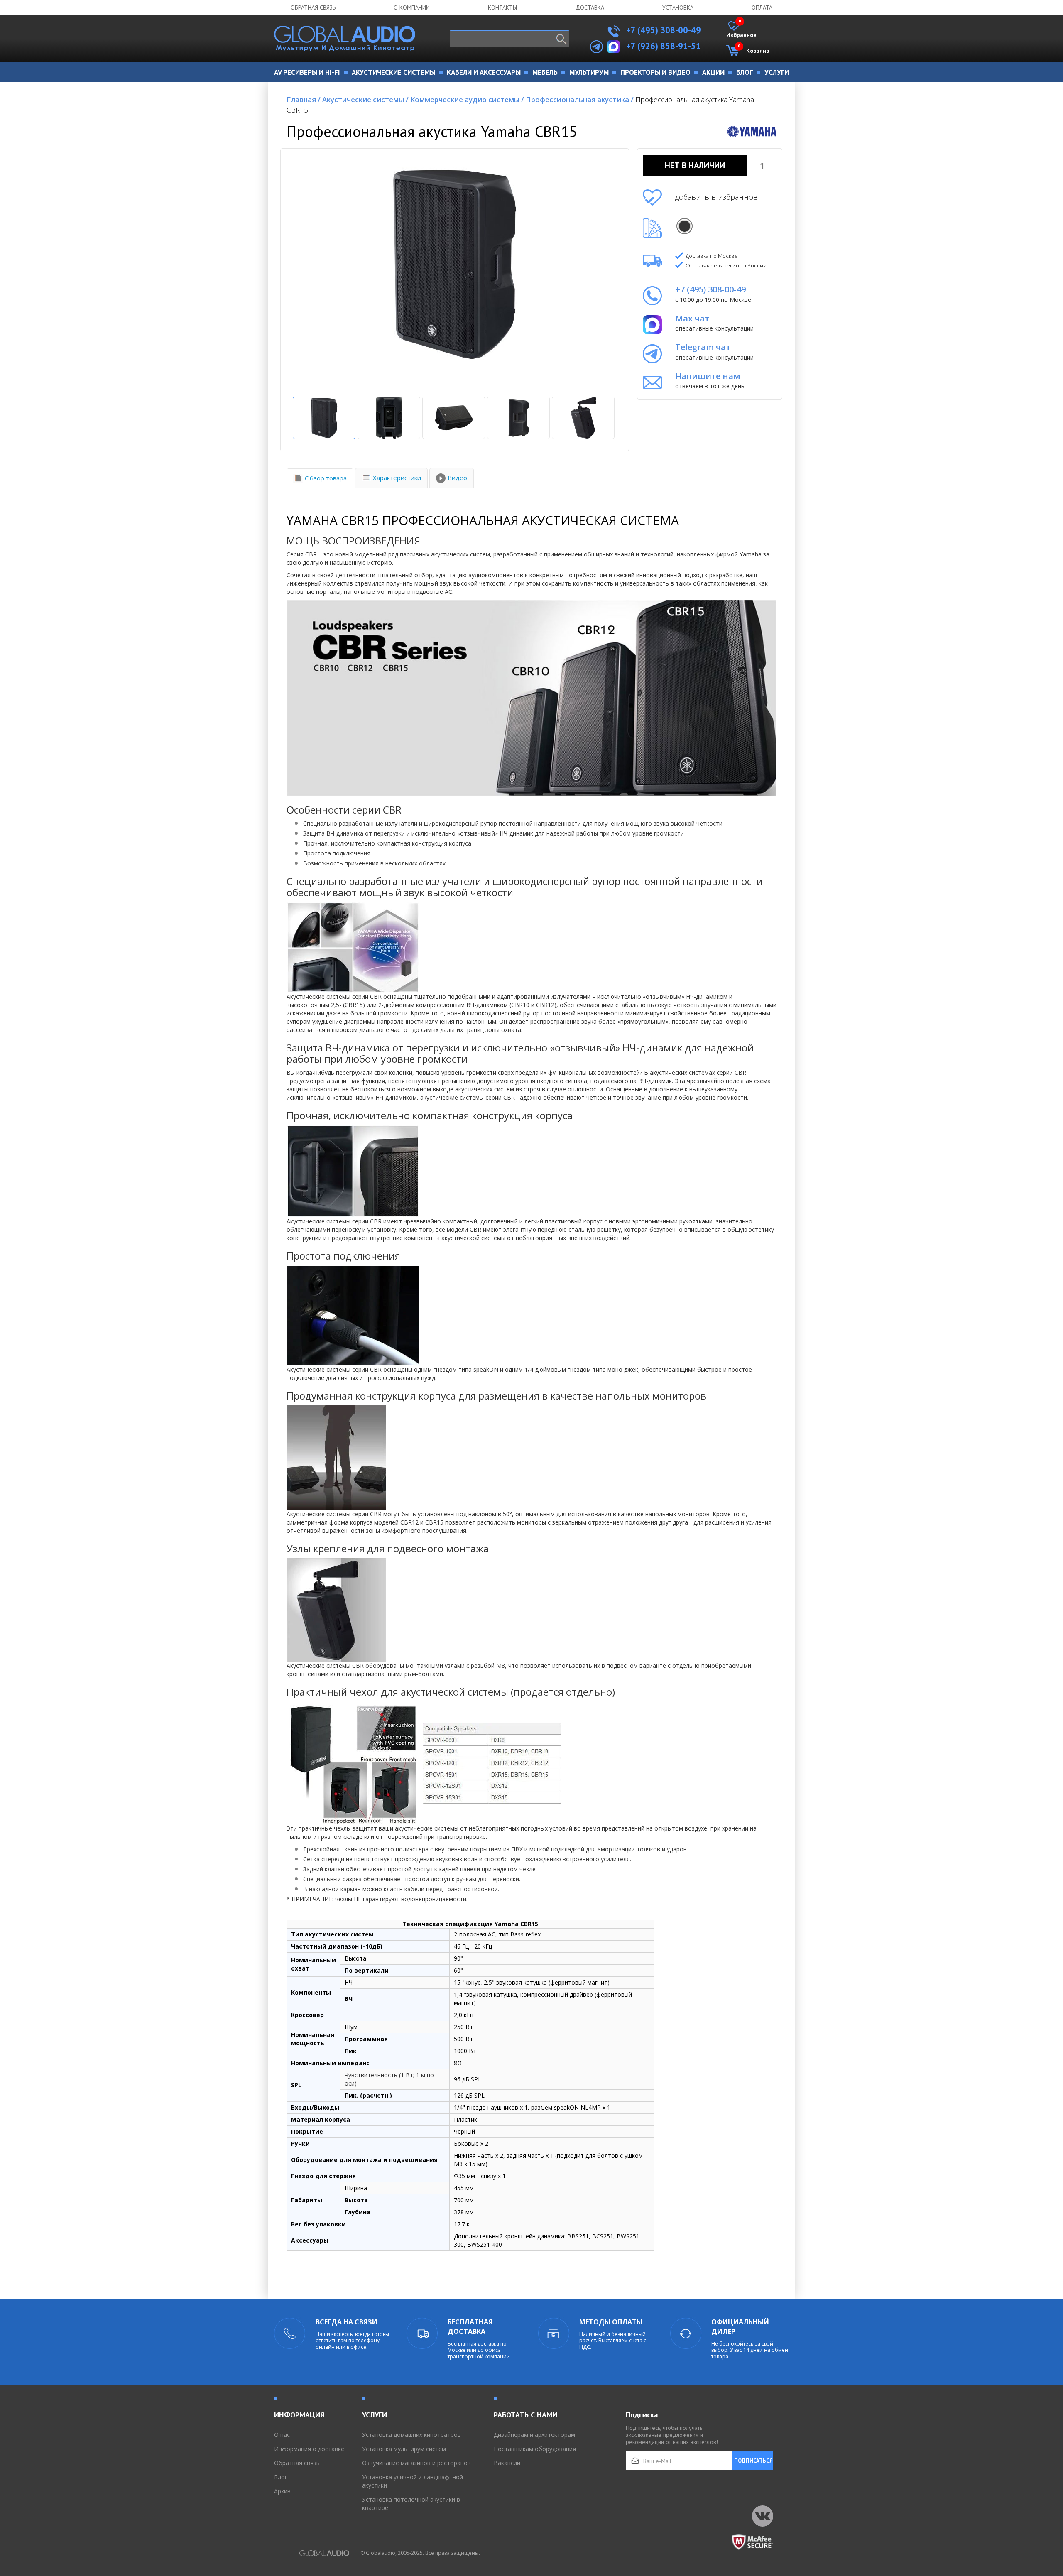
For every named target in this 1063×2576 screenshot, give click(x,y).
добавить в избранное (716, 197)
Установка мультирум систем (404, 2449)
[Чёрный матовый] (685, 226)
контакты (502, 7)
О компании (412, 7)
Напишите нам (708, 376)
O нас (282, 2435)
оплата (762, 7)
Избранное (741, 30)
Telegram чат (703, 347)
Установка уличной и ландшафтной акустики (413, 2481)
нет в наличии (695, 165)
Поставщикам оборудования (535, 2449)
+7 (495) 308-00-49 (663, 30)
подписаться (753, 2461)
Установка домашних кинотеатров (411, 2435)
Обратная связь (313, 7)
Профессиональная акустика (580, 99)
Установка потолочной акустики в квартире (411, 2504)
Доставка (590, 7)
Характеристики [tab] (397, 478)
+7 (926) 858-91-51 (664, 46)
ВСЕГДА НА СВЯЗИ (347, 2322)
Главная (304, 99)
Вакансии (507, 2463)
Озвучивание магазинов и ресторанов (416, 2463)
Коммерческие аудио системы (467, 99)
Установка (678, 7)
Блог (281, 2477)
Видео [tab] (457, 478)
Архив (282, 2491)
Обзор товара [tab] (326, 478)
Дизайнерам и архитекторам (534, 2435)
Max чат (692, 318)
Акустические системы (365, 99)
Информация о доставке (309, 2449)
